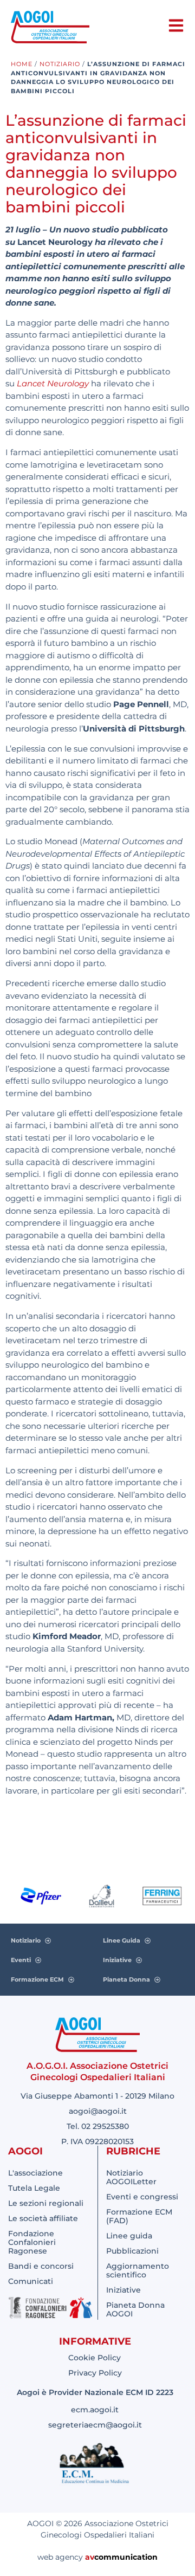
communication (126, 2557)
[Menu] (176, 25)
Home (22, 64)
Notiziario (60, 64)
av (90, 2557)
